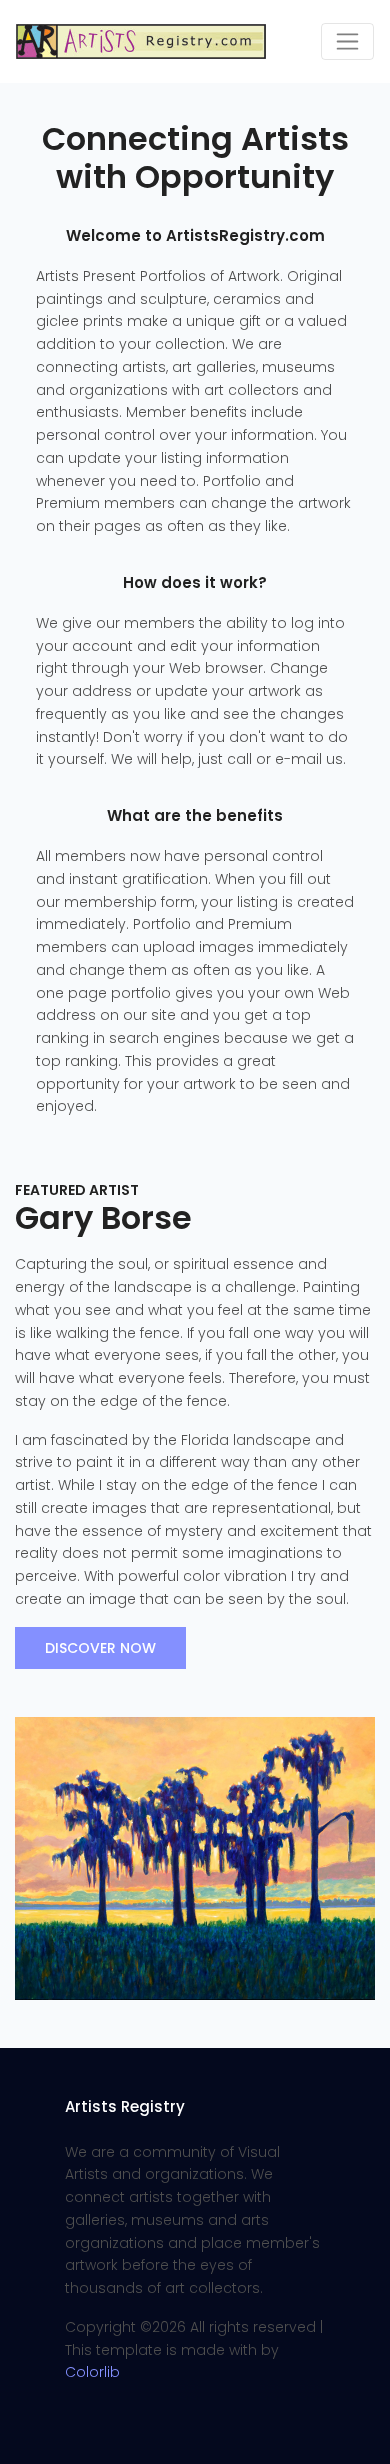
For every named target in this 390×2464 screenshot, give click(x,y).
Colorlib (92, 2372)
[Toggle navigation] (347, 41)
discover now (100, 1648)
